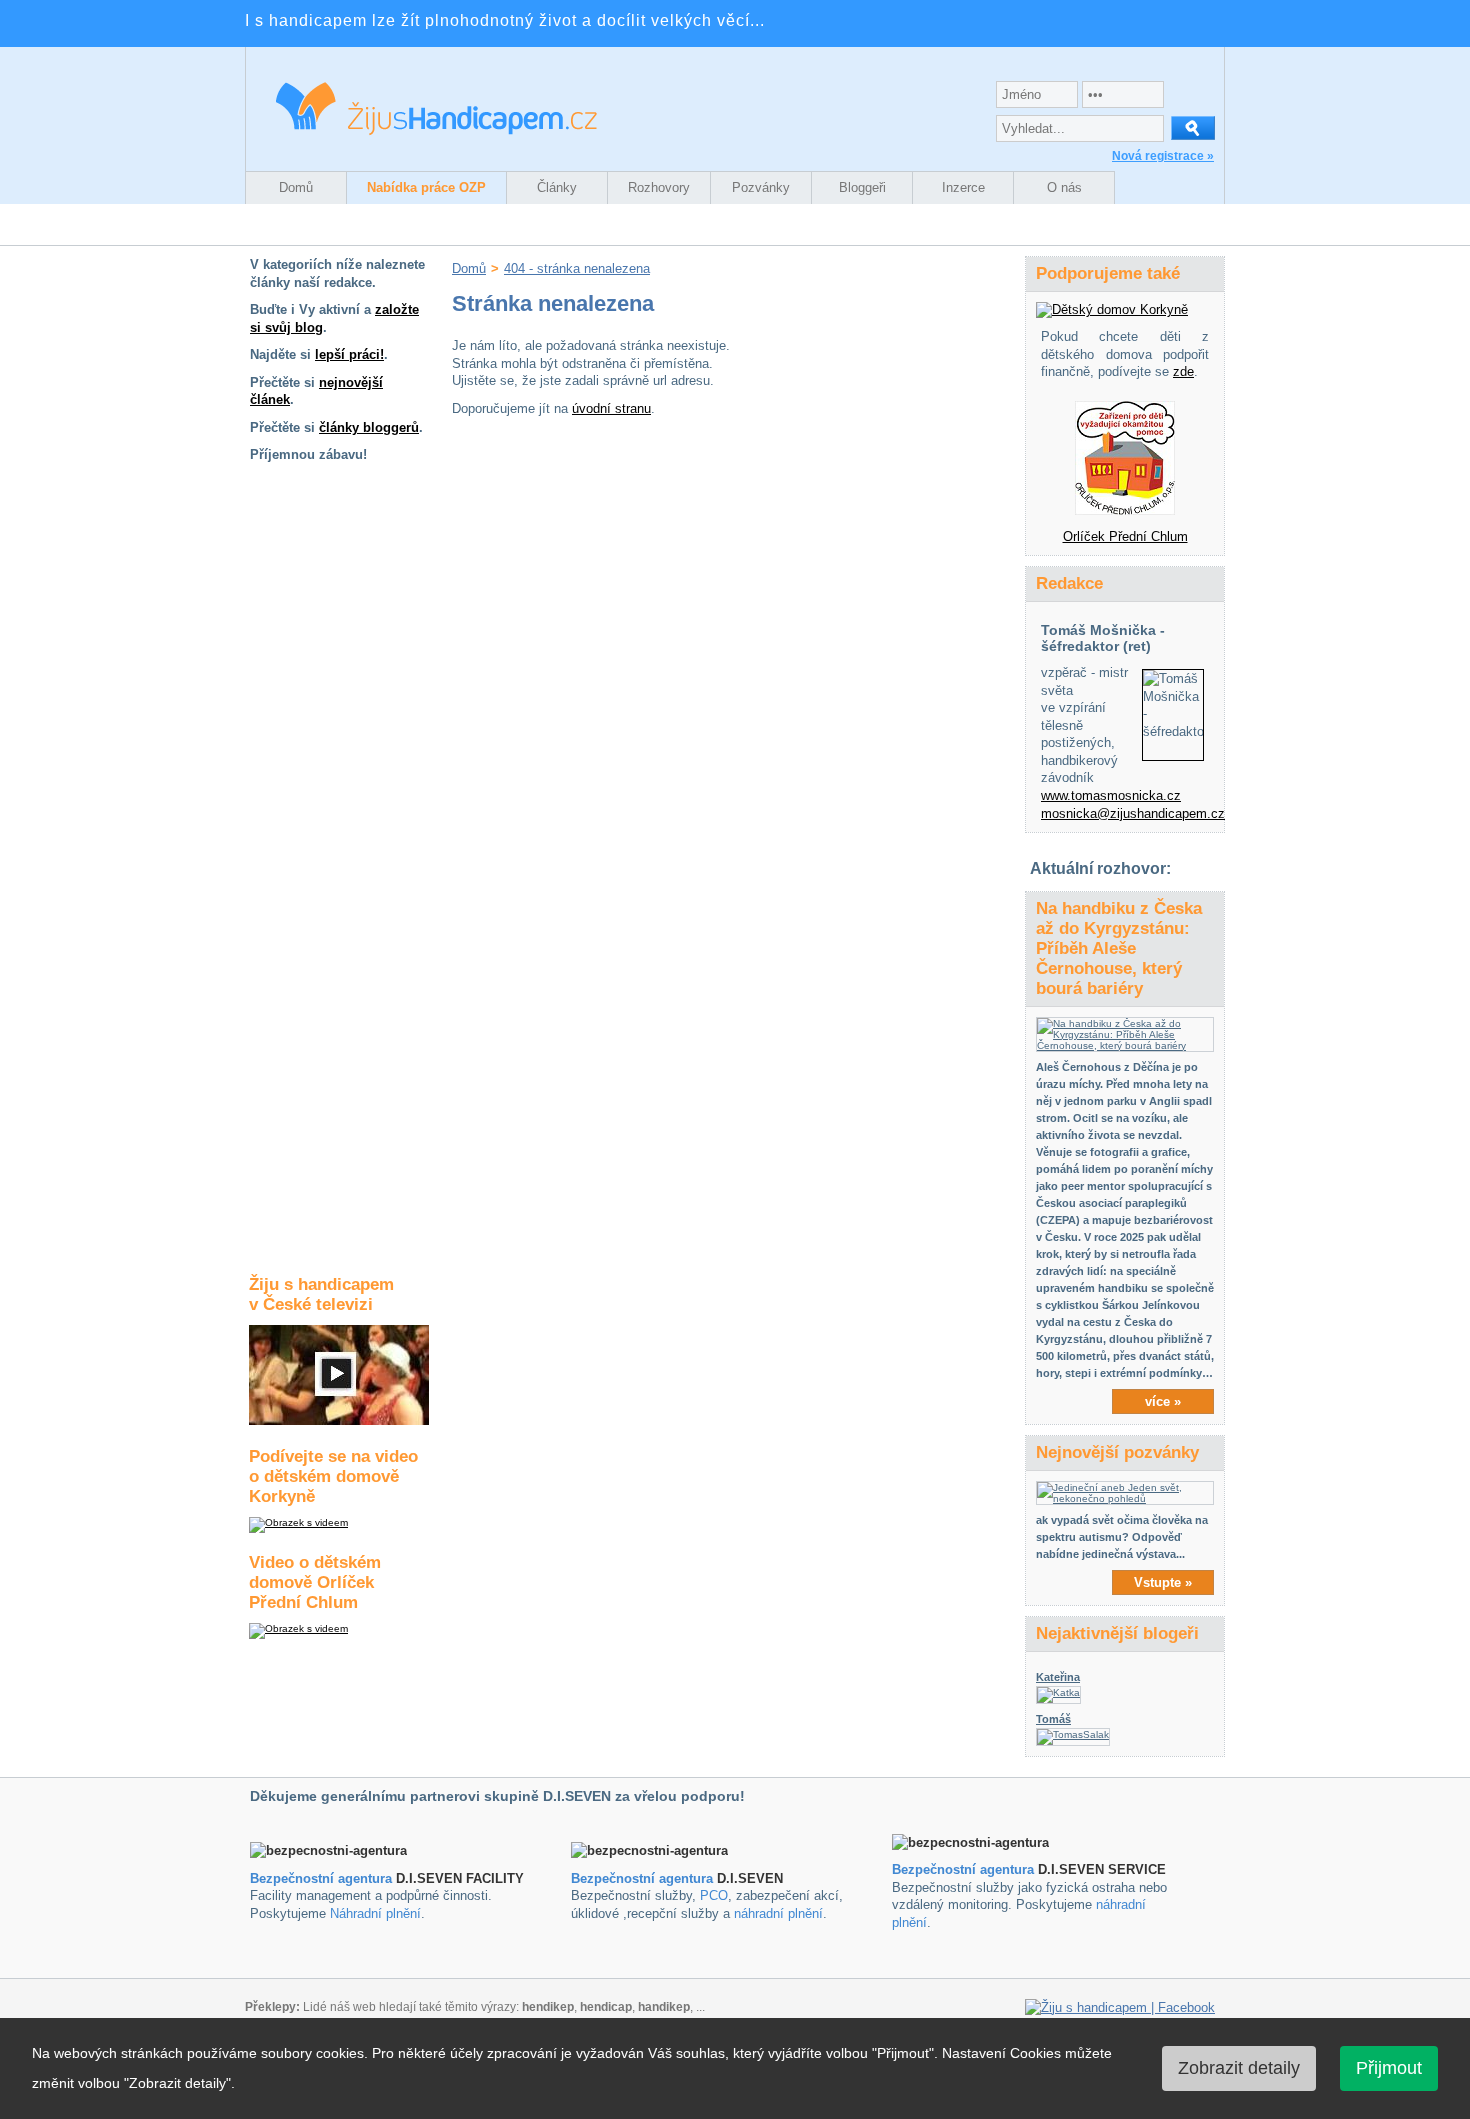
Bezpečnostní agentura (321, 1878)
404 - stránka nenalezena (577, 268)
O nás (1064, 187)
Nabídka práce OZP (426, 187)
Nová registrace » (1163, 156)
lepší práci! (349, 354)
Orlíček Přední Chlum (1125, 536)
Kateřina (1058, 1677)
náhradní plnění (778, 1913)
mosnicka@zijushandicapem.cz (1133, 813)
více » (1163, 1401)
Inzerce (963, 187)
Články (557, 187)
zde (1183, 371)
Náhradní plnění (375, 1913)
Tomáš (1053, 1719)
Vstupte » (1163, 1582)
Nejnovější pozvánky (1117, 1452)
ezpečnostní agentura (646, 1878)
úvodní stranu (611, 408)
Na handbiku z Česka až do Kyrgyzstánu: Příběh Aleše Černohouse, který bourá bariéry (1119, 948)
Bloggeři (862, 187)
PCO (714, 1895)
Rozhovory (659, 187)
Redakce (1069, 583)
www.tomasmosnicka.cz (1111, 795)
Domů (296, 187)
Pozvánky (761, 187)
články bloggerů (369, 427)
